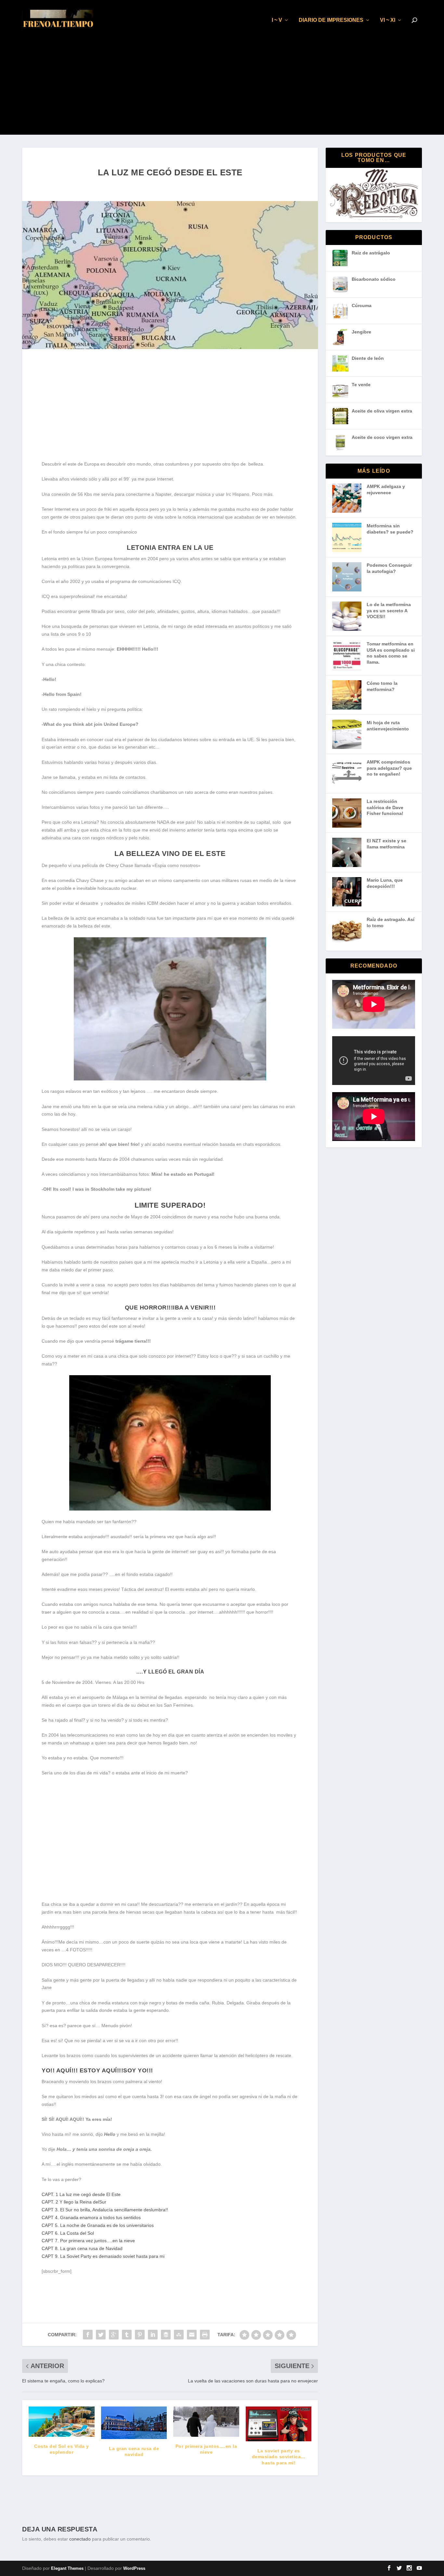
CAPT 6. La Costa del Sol (68, 2233)
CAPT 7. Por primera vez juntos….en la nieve (88, 2241)
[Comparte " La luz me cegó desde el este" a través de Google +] (114, 2335)
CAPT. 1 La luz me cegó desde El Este (81, 2194)
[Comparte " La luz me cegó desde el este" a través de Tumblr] (127, 2335)
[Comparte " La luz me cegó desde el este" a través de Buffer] (166, 2335)
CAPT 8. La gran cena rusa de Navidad (82, 2248)
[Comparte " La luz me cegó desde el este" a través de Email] (192, 2335)
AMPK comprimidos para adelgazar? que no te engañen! (389, 768)
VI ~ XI (388, 20)
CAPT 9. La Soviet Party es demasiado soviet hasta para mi (103, 2256)
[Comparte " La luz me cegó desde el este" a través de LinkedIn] (153, 2335)
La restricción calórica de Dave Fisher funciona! (385, 807)
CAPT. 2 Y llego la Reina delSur (74, 2202)
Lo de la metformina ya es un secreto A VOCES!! (389, 610)
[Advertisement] (222, 89)
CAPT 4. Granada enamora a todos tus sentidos (91, 2217)
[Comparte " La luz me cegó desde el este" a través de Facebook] (88, 2335)
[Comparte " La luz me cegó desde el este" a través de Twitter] (101, 2335)
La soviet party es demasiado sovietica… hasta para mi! (279, 2457)
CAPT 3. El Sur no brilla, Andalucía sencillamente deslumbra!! (105, 2210)
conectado (80, 2539)
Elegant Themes (67, 2568)
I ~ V (277, 20)
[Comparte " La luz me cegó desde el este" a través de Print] (205, 2335)
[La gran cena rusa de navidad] (134, 2423)
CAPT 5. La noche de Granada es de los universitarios (98, 2225)
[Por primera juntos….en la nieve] (206, 2421)
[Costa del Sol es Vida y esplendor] (62, 2422)
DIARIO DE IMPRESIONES (331, 20)
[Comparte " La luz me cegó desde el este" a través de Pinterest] (140, 2335)
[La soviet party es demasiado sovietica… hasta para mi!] (279, 2424)
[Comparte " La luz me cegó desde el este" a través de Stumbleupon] (179, 2335)
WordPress (134, 2568)
